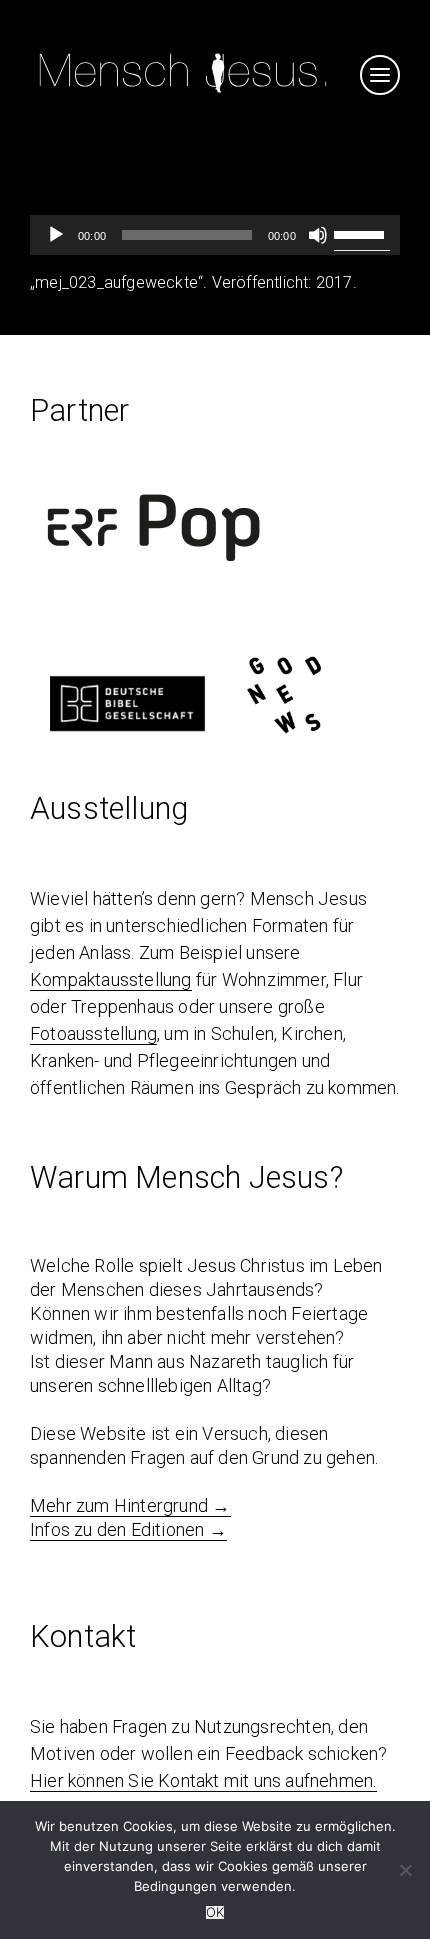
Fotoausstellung (93, 1033)
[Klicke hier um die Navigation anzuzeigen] (380, 75)
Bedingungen (175, 1886)
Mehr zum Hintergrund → (130, 1505)
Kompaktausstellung (111, 979)
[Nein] (405, 1870)
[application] (215, 235)
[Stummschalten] (318, 235)
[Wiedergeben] (56, 235)
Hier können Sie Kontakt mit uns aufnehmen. (203, 1780)
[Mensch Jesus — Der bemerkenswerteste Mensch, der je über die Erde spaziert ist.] (183, 95)
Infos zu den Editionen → (128, 1529)
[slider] (362, 233)
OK (215, 1912)
